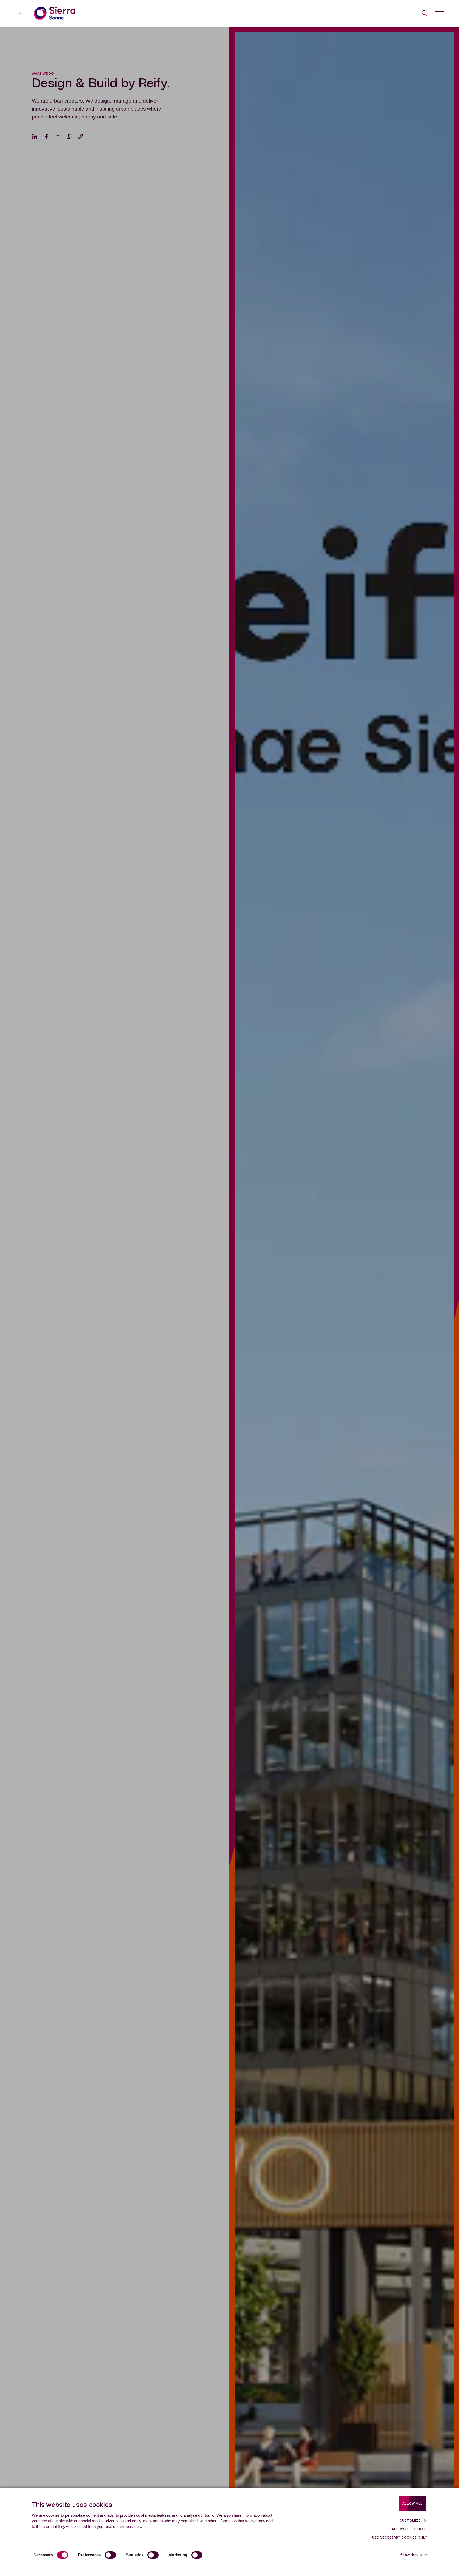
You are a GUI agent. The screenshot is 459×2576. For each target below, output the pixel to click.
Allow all (413, 2503)
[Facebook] (46, 137)
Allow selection (409, 2529)
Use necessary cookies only (400, 2537)
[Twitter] (58, 137)
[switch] (110, 2555)
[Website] (55, 13)
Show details (411, 2555)
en (20, 13)
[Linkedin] (35, 137)
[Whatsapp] (69, 137)
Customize (410, 2520)
